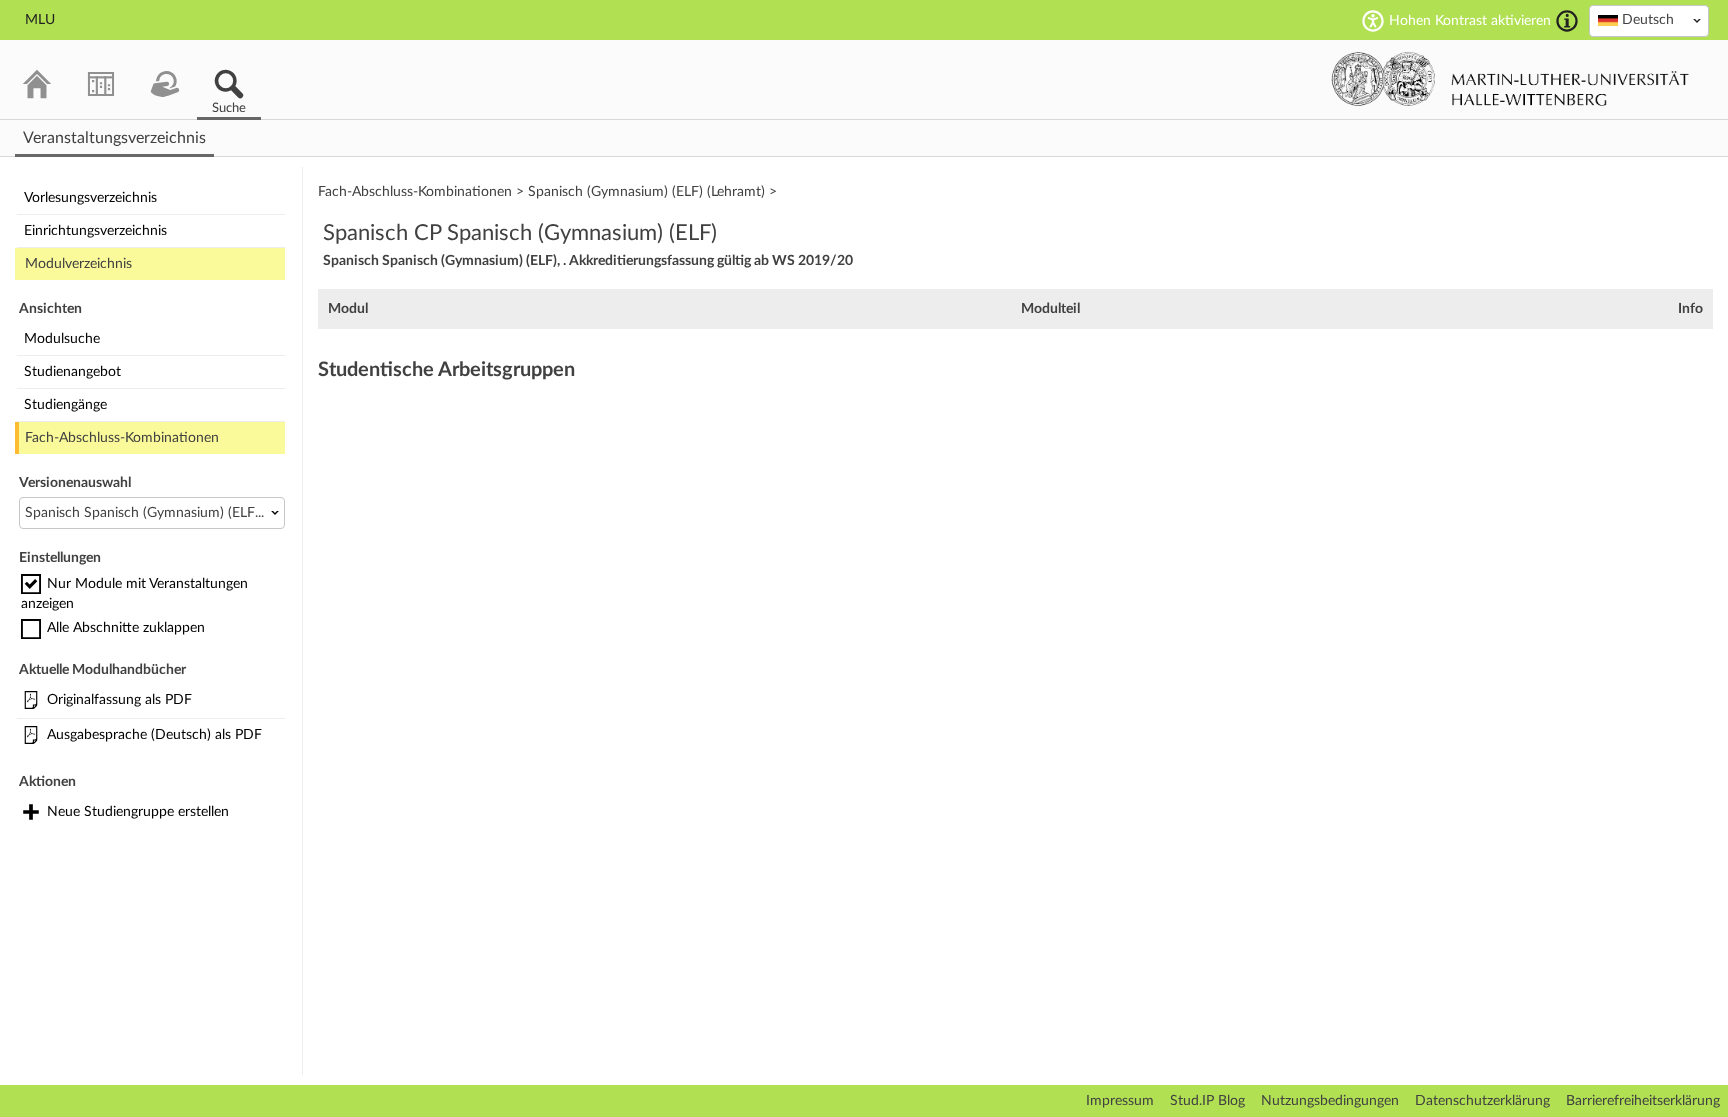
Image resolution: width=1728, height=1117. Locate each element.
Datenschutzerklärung (1482, 1101)
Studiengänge (65, 405)
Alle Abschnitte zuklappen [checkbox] (126, 628)
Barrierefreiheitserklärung (1643, 1101)
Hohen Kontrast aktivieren (1470, 21)
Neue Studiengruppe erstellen (138, 812)
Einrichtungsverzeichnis (95, 231)
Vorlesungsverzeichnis (90, 198)
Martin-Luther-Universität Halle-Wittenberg (1510, 79)
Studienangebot (72, 372)
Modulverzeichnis (78, 264)
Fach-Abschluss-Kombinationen (122, 438)
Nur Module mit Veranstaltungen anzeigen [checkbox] (134, 594)
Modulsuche (62, 339)
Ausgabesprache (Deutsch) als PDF (154, 735)
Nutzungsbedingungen (1330, 1101)
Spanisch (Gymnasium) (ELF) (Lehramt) (646, 192)
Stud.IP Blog (1207, 1101)
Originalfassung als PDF (119, 700)
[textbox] (1649, 20)
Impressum (1120, 1101)
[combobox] (1649, 21)
